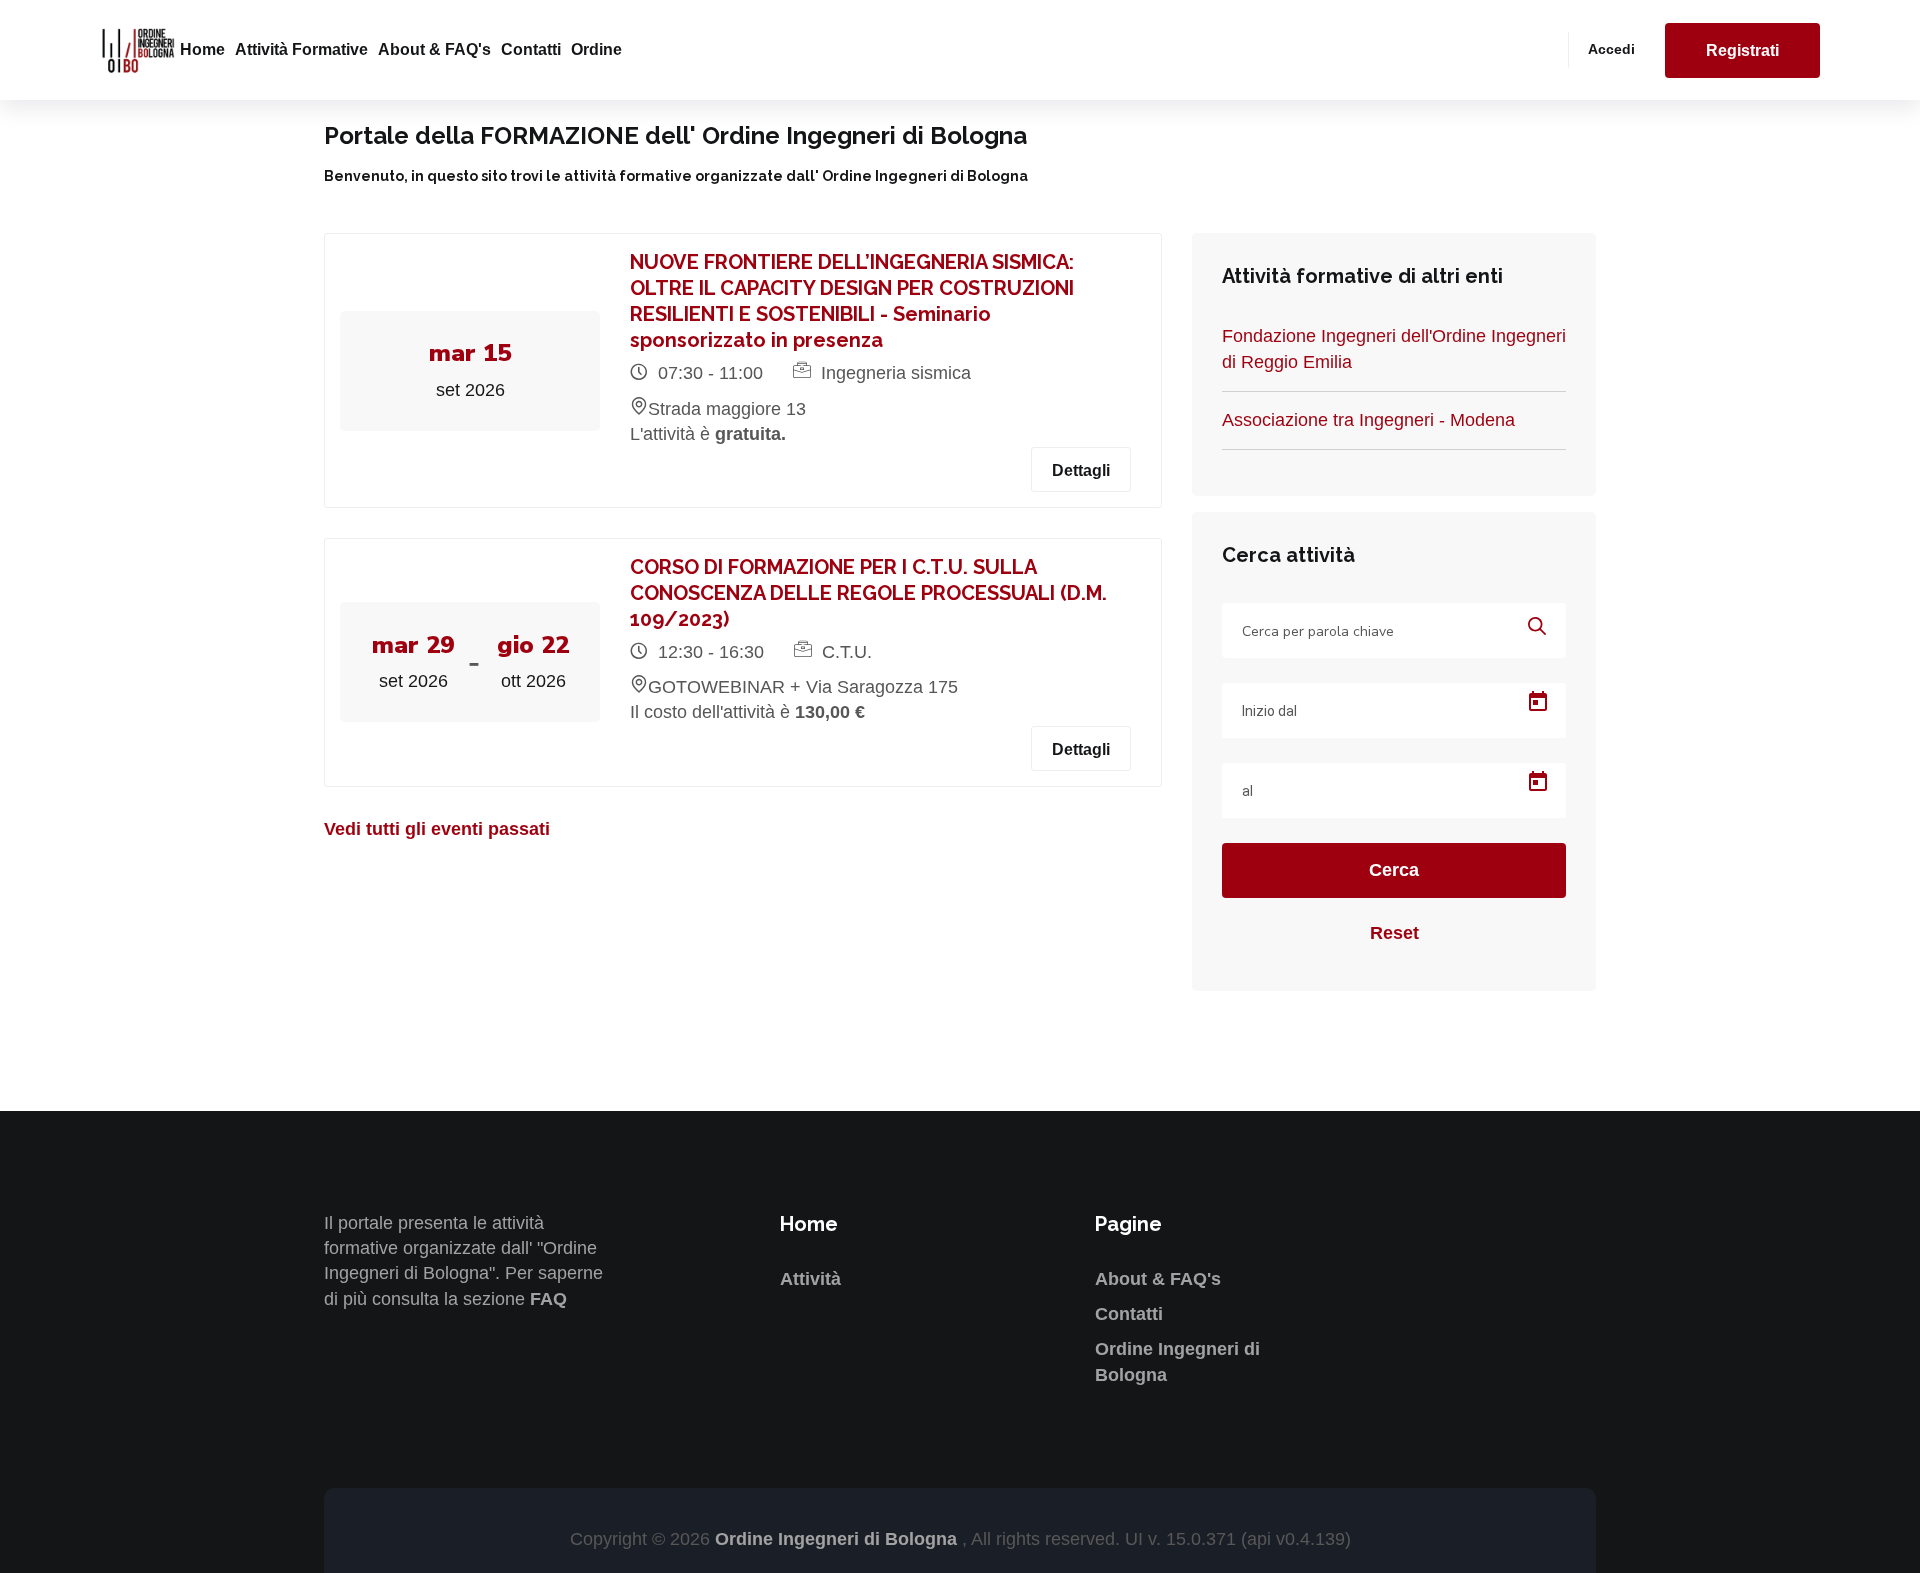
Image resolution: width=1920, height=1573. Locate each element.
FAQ (548, 1299)
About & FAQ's (434, 49)
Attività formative (301, 49)
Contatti (531, 49)
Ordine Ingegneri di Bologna (838, 1539)
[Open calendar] (1538, 702)
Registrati (1742, 50)
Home (202, 49)
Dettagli (1081, 470)
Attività (810, 1279)
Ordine (596, 49)
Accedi (1611, 49)
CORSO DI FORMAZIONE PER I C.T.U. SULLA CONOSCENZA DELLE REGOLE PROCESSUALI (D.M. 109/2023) (868, 593)
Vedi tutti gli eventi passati (437, 829)
